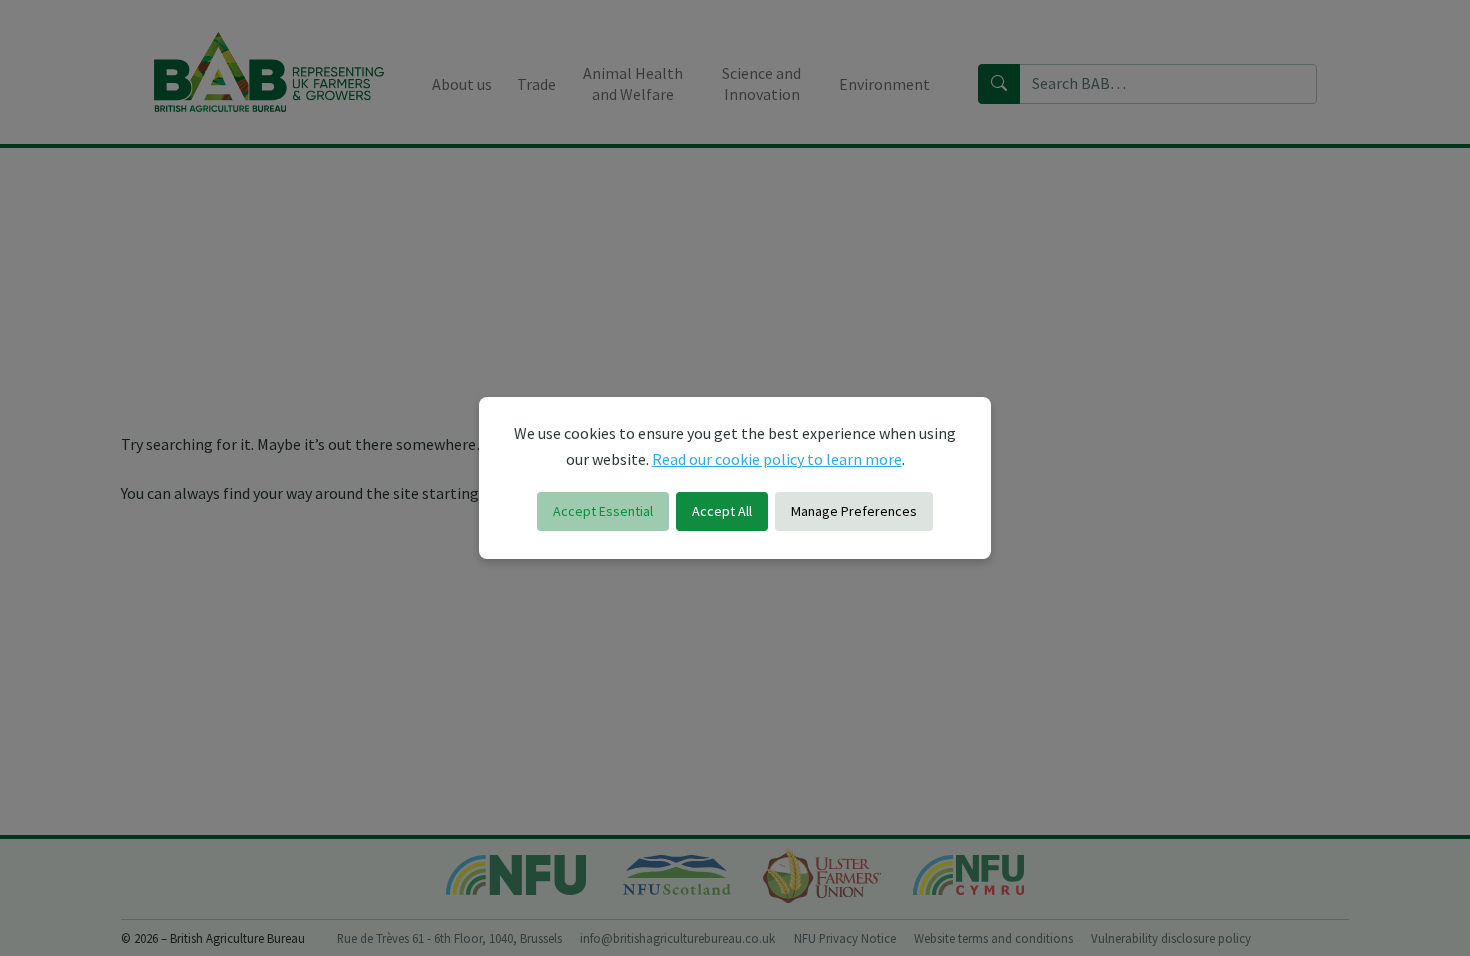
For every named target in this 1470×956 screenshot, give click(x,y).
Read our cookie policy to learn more (777, 459)
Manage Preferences (854, 511)
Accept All (722, 511)
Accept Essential (603, 511)
